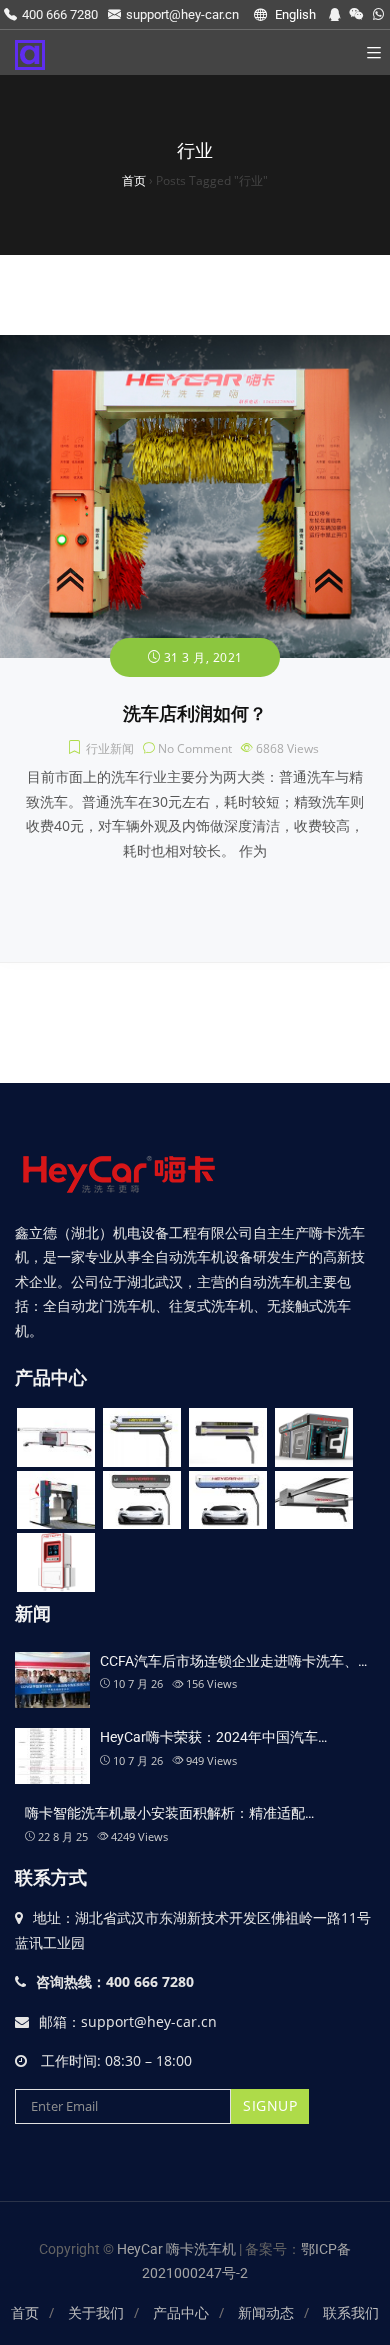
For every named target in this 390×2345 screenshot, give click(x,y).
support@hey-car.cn (182, 14)
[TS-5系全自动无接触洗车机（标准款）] (228, 1437)
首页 (25, 2313)
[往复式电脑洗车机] (314, 1437)
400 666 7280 (60, 14)
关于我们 (96, 2313)
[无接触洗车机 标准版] (228, 1500)
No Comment (195, 748)
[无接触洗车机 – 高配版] (142, 1500)
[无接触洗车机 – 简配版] (314, 1500)
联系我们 (351, 2313)
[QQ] (334, 14)
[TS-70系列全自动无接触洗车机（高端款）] (142, 1437)
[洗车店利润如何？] (195, 346)
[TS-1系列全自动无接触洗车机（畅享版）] (56, 1437)
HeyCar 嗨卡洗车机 (178, 2249)
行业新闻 (110, 748)
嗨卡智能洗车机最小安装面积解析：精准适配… (169, 1813)
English (294, 14)
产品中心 (181, 2313)
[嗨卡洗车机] (30, 52)
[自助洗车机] (56, 1562)
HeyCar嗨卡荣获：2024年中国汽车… (213, 1737)
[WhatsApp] (378, 14)
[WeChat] (356, 14)
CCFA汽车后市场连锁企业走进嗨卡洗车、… (233, 1661)
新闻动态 (266, 2313)
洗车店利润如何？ (195, 714)
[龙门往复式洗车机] (56, 1500)
